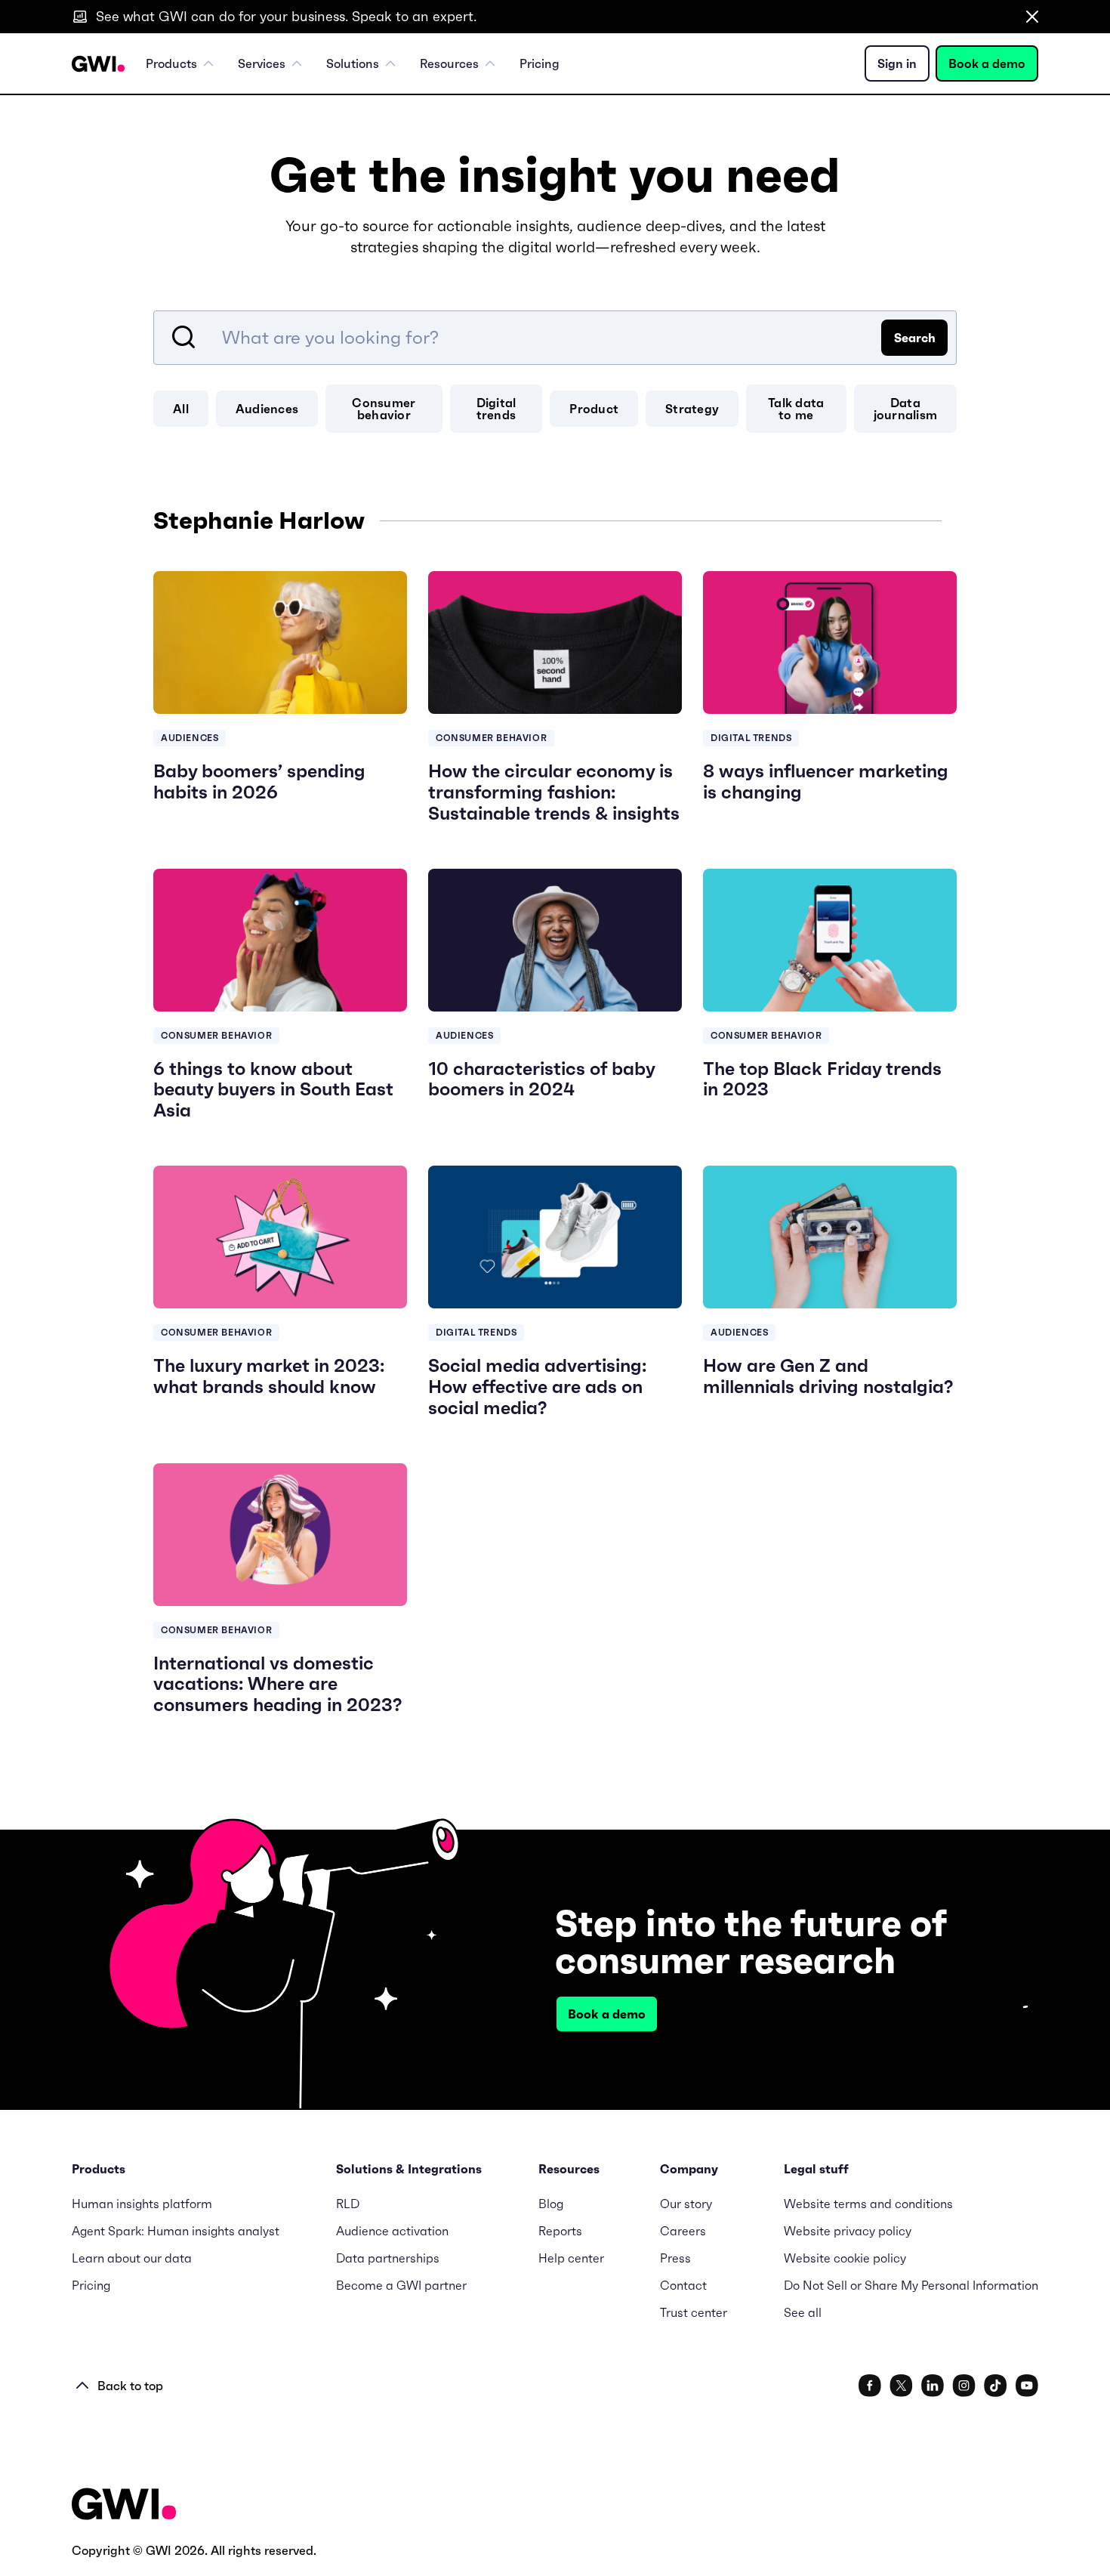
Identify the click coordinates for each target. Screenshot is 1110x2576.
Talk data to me (796, 409)
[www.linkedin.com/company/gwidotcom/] (933, 2386)
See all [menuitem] (803, 2312)
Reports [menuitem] (560, 2231)
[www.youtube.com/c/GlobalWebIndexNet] (1027, 2386)
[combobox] (555, 338)
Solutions (353, 63)
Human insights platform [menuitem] (142, 2204)
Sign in (897, 63)
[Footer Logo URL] (124, 2505)
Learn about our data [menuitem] (132, 2258)
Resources (449, 63)
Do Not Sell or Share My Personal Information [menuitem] (911, 2285)
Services (262, 63)
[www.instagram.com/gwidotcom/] (964, 2386)
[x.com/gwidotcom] (901, 2386)
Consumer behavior (384, 409)
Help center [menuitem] (571, 2258)
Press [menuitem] (675, 2258)
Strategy (692, 409)
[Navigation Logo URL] (98, 64)
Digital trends (496, 409)
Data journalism (906, 409)
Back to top (130, 2386)
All (181, 409)
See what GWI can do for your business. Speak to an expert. (286, 16)
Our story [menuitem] (686, 2204)
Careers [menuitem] (683, 2231)
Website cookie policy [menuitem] (845, 2258)
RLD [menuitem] (348, 2204)
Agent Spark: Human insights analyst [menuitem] (176, 2231)
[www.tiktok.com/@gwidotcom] (996, 2386)
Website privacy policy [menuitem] (848, 2231)
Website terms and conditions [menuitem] (868, 2204)
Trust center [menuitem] (694, 2312)
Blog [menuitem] (551, 2204)
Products (171, 63)
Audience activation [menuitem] (392, 2231)
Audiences (267, 409)
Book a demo (987, 63)
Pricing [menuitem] (540, 63)
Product (594, 409)
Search (915, 338)
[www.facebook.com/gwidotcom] (870, 2386)
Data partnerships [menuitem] (388, 2258)
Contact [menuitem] (683, 2285)
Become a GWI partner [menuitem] (401, 2285)
